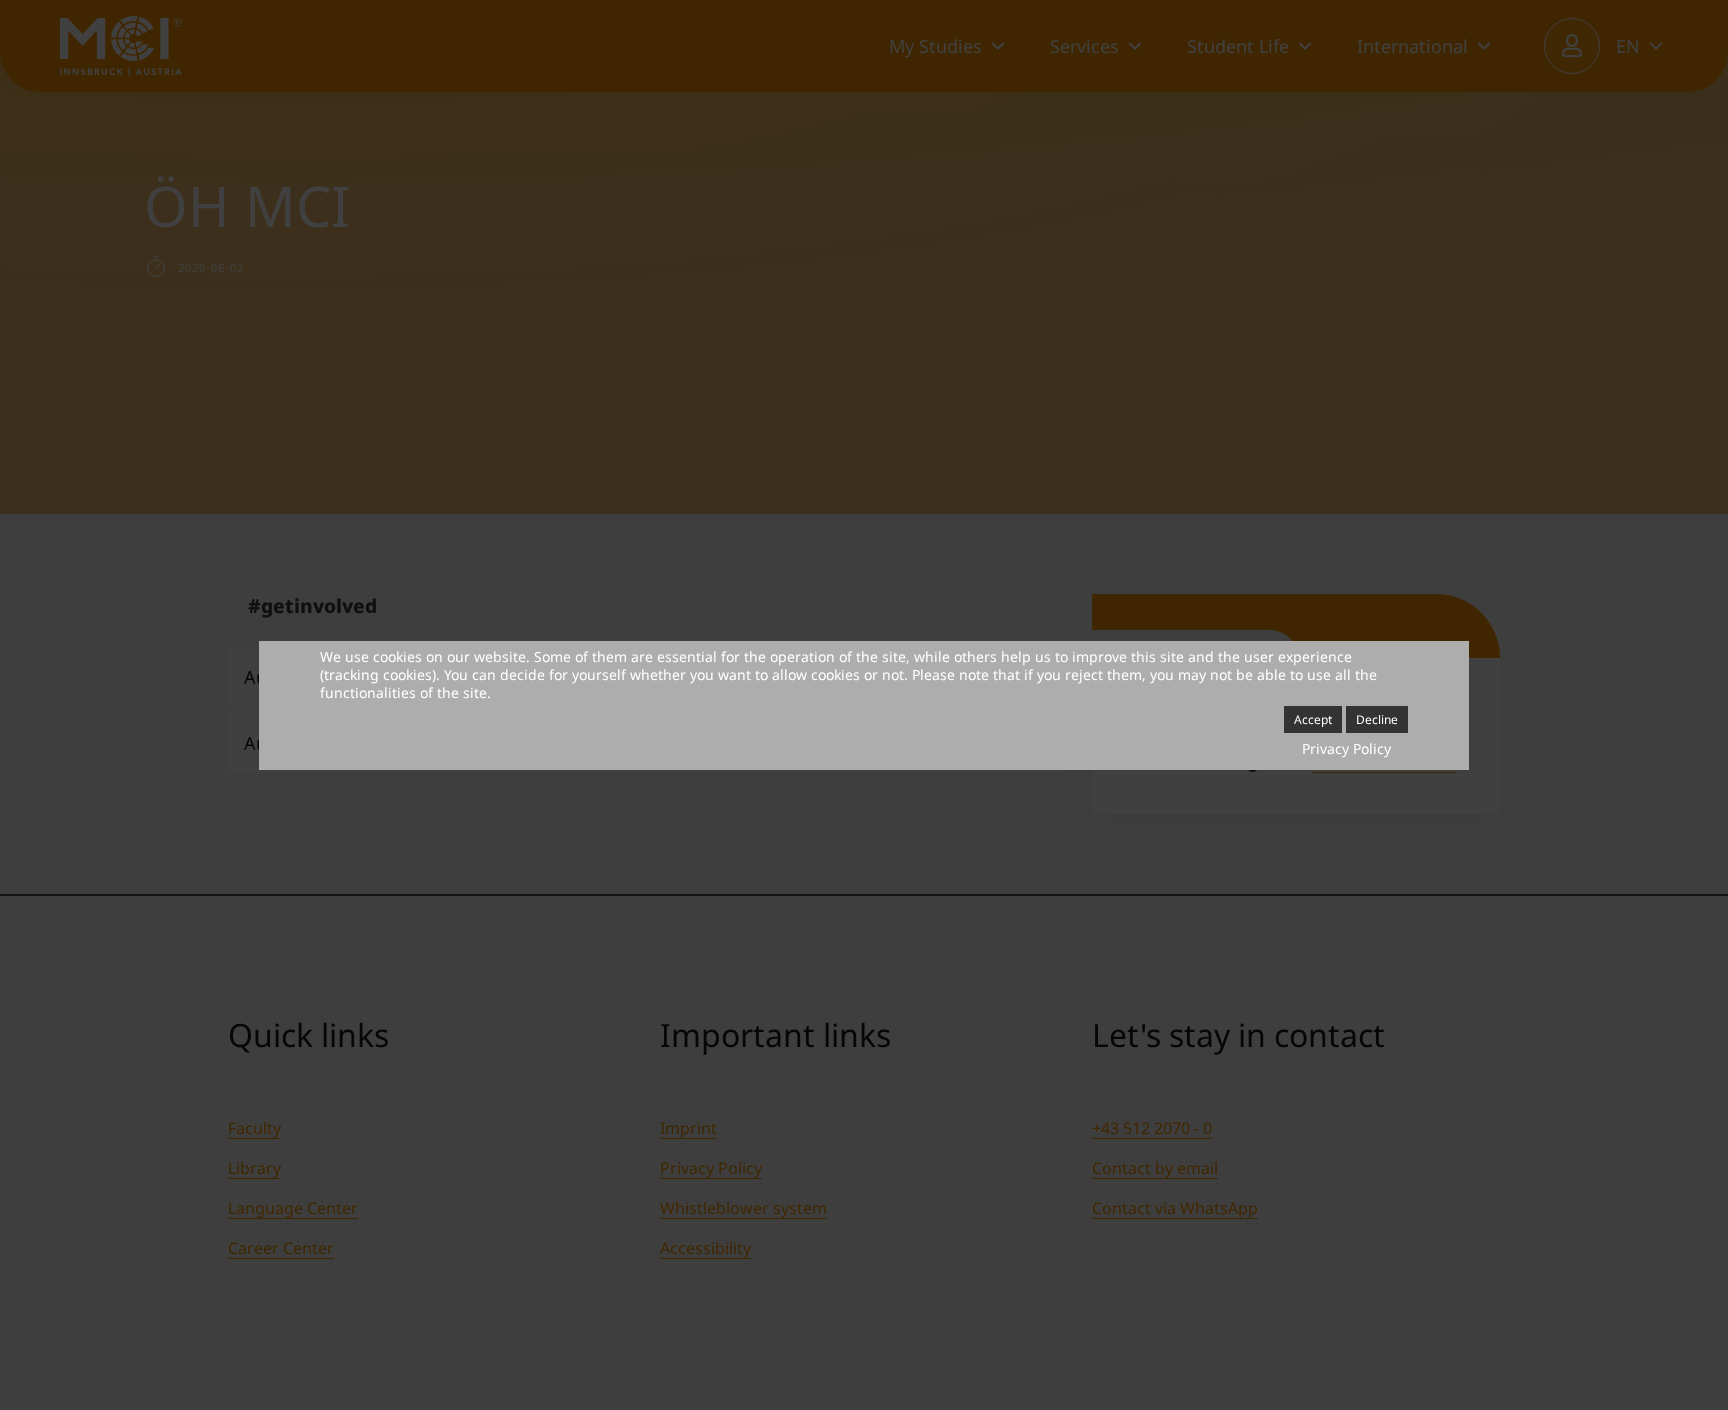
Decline (1377, 719)
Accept (1313, 719)
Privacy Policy (1346, 748)
